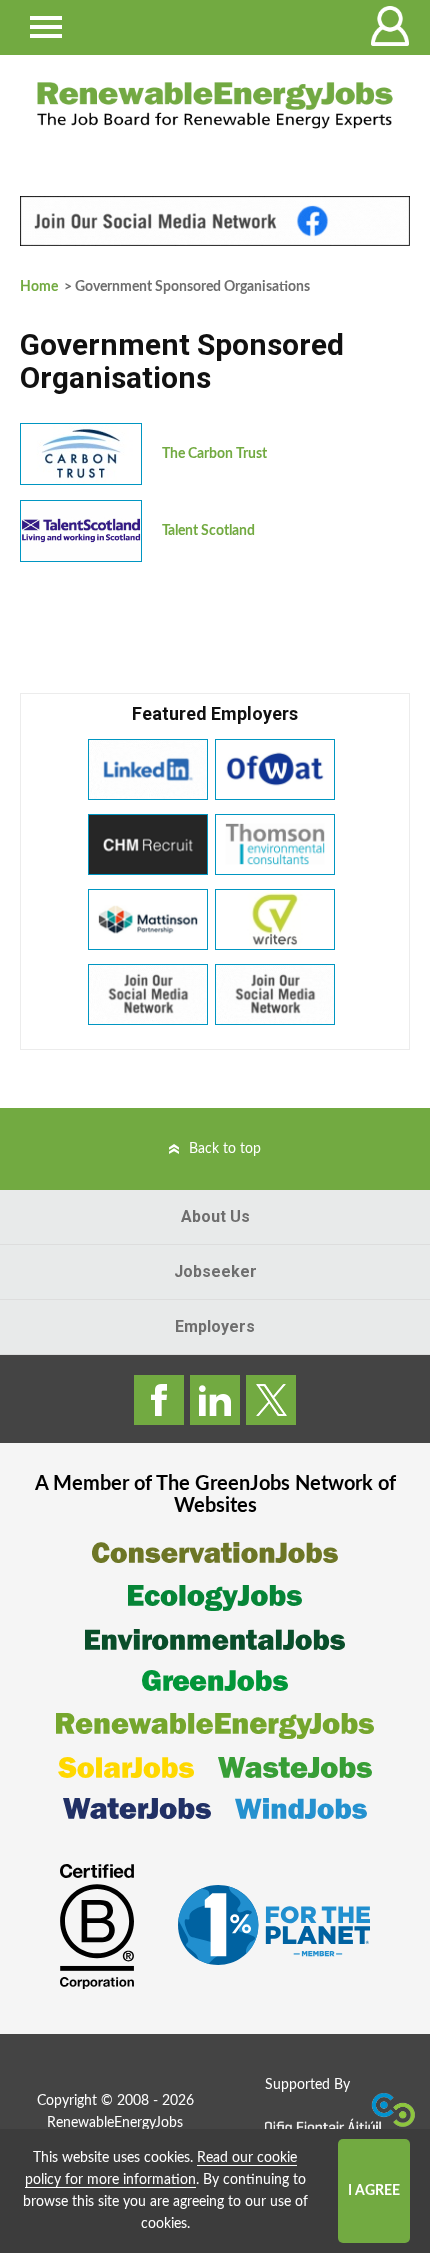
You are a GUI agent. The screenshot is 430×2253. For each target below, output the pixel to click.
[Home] (215, 105)
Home (39, 287)
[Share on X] (271, 1400)
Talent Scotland (208, 531)
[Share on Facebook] (159, 1400)
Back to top (225, 1149)
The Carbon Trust (214, 454)
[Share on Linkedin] (215, 1400)
